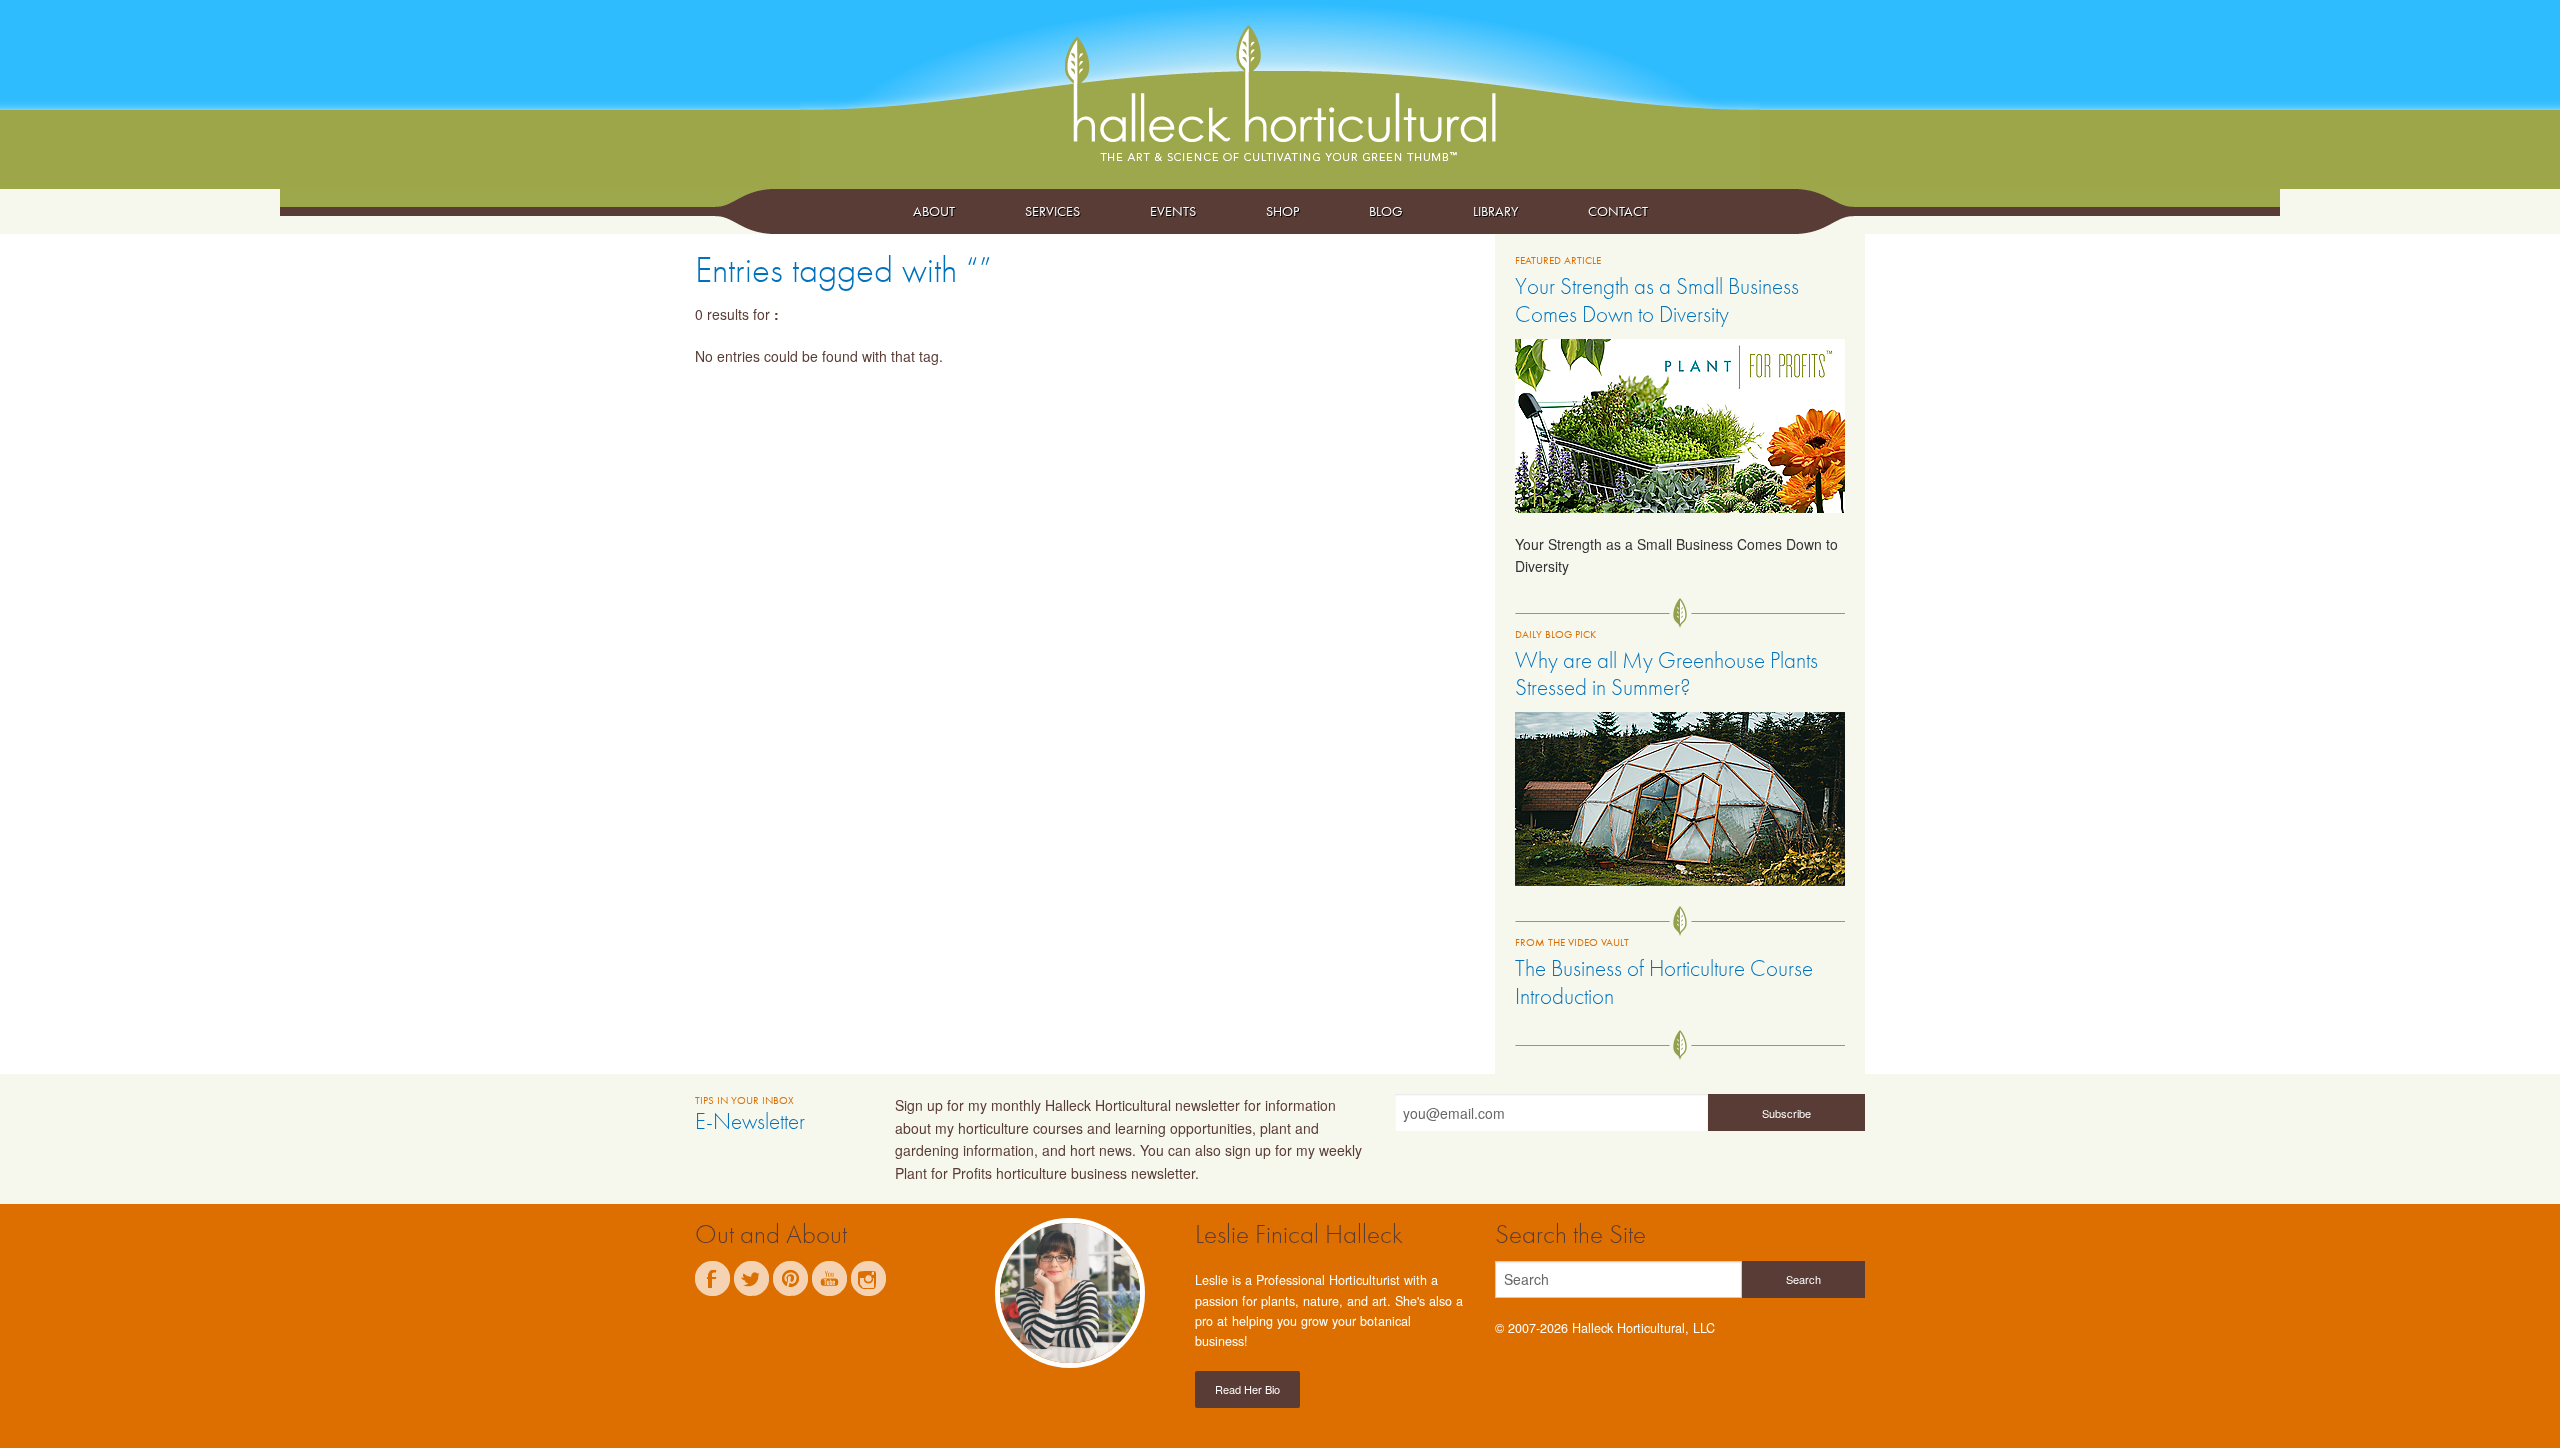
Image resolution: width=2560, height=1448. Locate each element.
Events (1173, 211)
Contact (1618, 211)
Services (1052, 211)
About (934, 211)
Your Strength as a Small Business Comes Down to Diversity (1657, 300)
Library (1495, 211)
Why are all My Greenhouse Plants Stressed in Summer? (1666, 674)
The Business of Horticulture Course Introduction (1664, 982)
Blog (1386, 211)
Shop (1282, 211)
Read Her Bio (1247, 1389)
